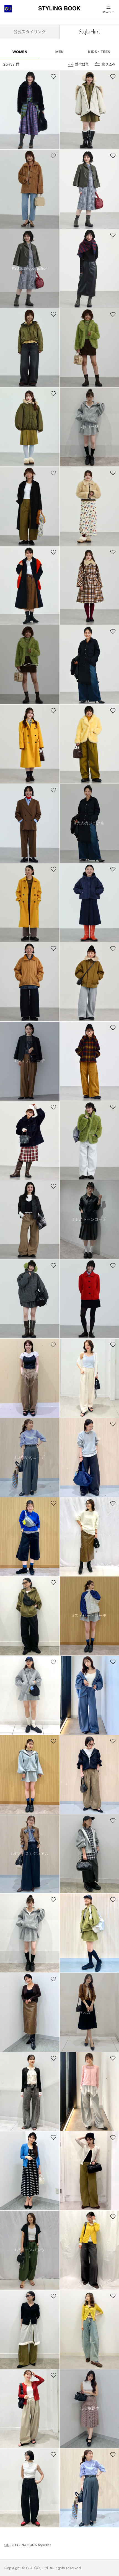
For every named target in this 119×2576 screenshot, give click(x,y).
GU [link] (7, 2545)
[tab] (30, 32)
